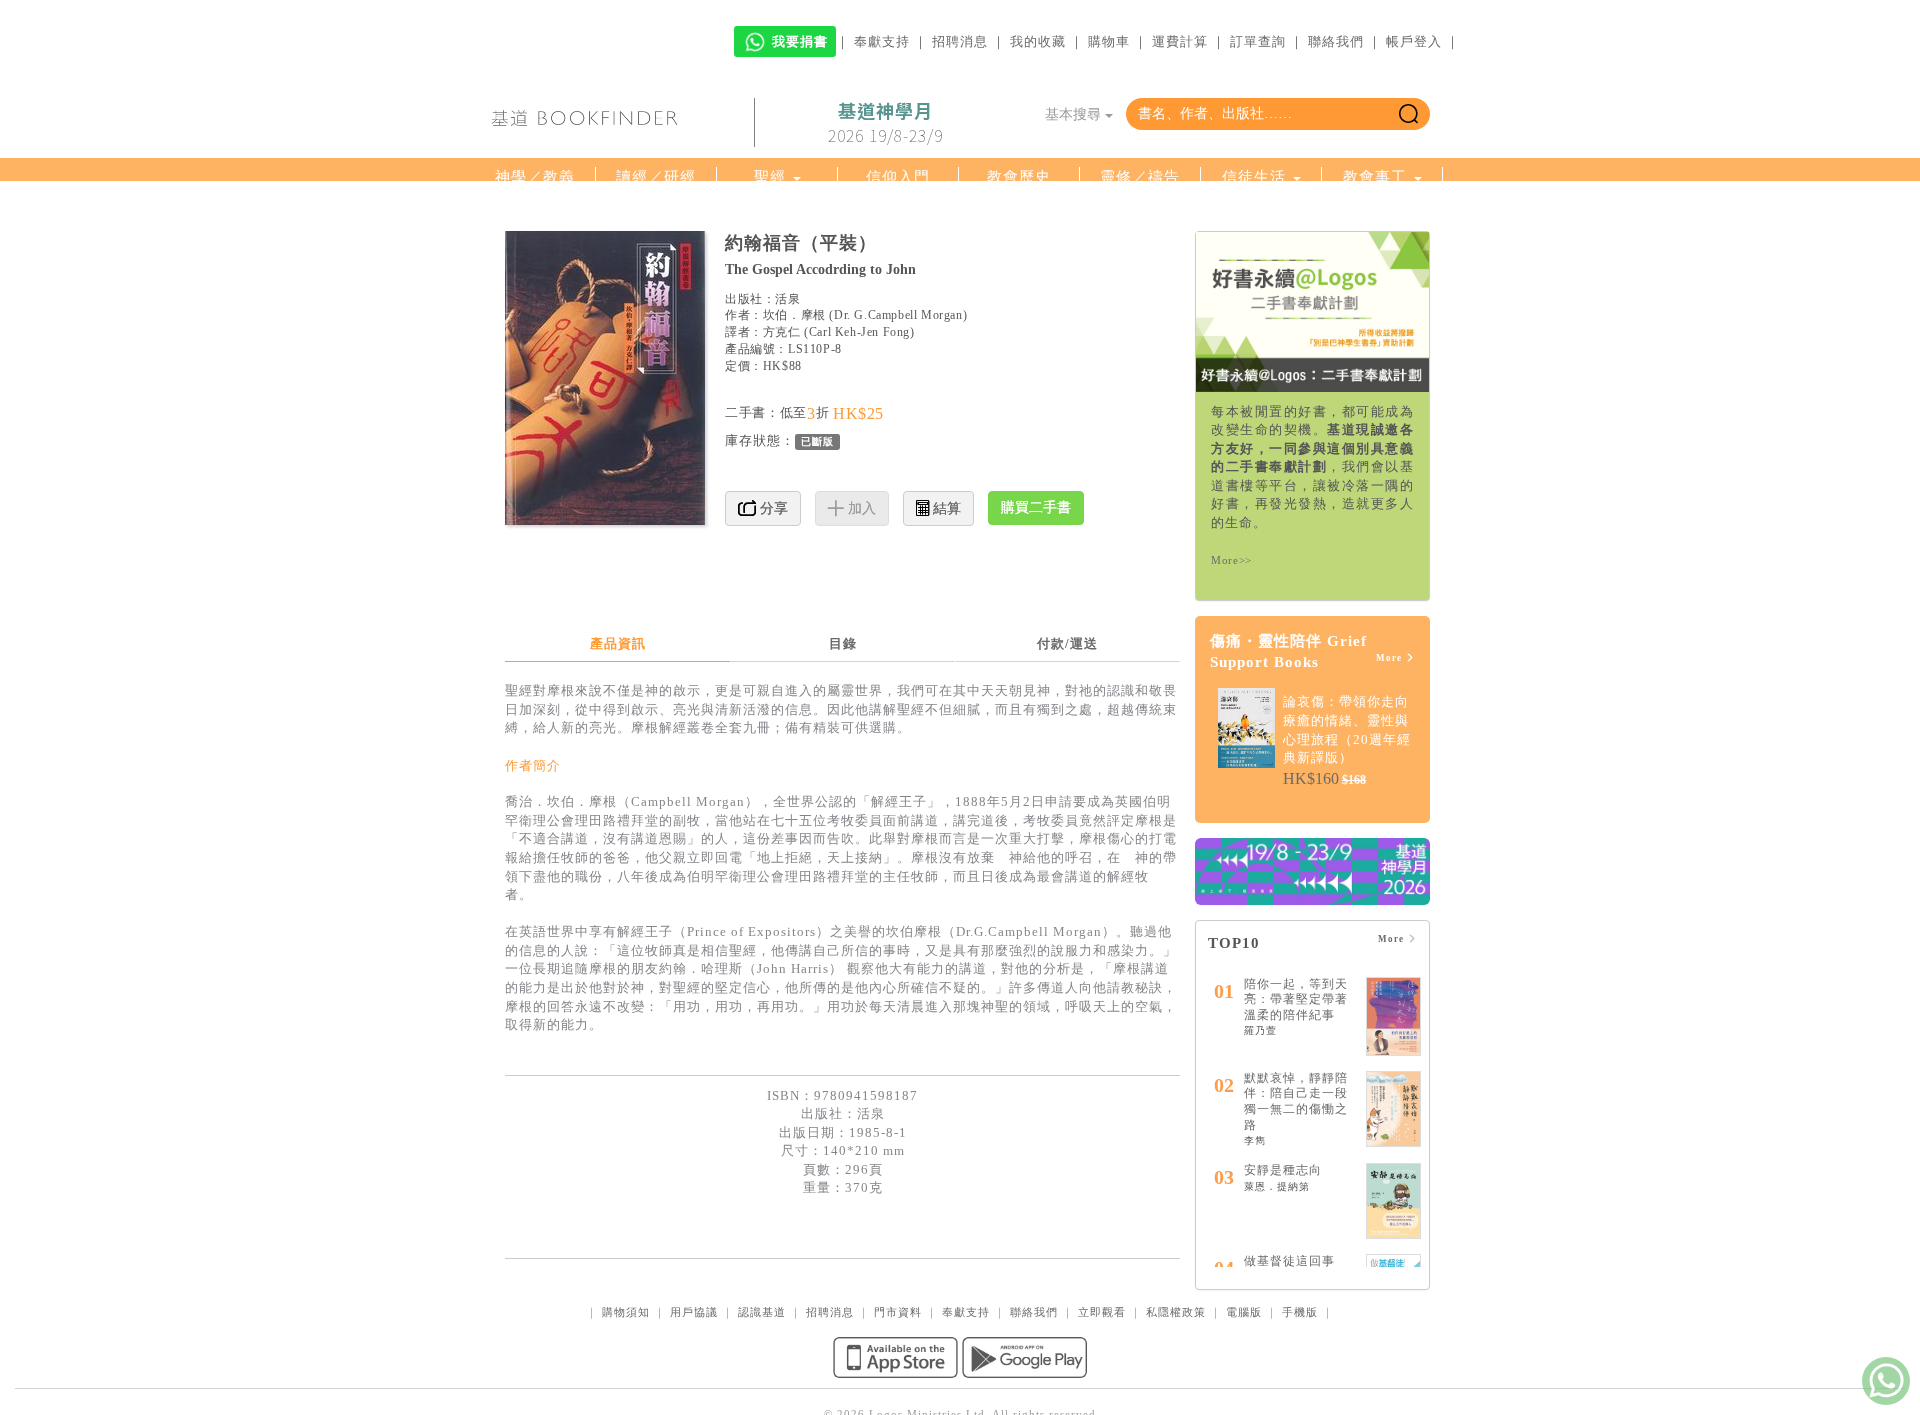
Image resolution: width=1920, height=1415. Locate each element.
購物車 (1109, 41)
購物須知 (626, 1409)
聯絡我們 (1336, 41)
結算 (945, 605)
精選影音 (1254, 215)
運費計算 (1180, 41)
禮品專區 (535, 253)
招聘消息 (960, 41)
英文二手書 (1014, 253)
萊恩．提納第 (1277, 1283)
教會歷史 (1019, 177)
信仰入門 (898, 177)
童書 (1140, 215)
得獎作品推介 (649, 253)
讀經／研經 (656, 177)
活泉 (787, 396)
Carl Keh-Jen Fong (859, 429)
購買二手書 (1036, 604)
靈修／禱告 (1140, 177)
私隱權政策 (1176, 1409)
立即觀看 (1102, 1409)
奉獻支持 (882, 41)
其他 (1375, 215)
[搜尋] (1408, 114)
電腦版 (1244, 1409)
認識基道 (762, 1409)
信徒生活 (1254, 177)
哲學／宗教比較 (777, 215)
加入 (860, 605)
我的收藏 (1038, 41)
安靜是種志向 (1283, 1267)
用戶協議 (694, 1409)
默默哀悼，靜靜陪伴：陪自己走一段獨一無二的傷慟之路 (1296, 1198)
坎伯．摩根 (794, 412)
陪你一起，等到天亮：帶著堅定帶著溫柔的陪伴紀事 (1296, 1096)
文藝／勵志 (1019, 215)
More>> (1231, 657)
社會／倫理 (656, 215)
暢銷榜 (777, 253)
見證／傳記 (898, 215)
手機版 (1300, 1409)
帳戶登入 (1414, 41)
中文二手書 (893, 253)
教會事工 (1375, 177)
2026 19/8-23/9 (885, 123)
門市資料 (898, 1409)
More (1390, 755)
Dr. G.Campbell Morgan (898, 412)
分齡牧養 (528, 215)
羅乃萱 (1260, 1127)
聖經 (770, 177)
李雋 (1255, 1237)
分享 (772, 605)
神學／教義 (535, 177)
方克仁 (782, 429)
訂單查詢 (1258, 41)
